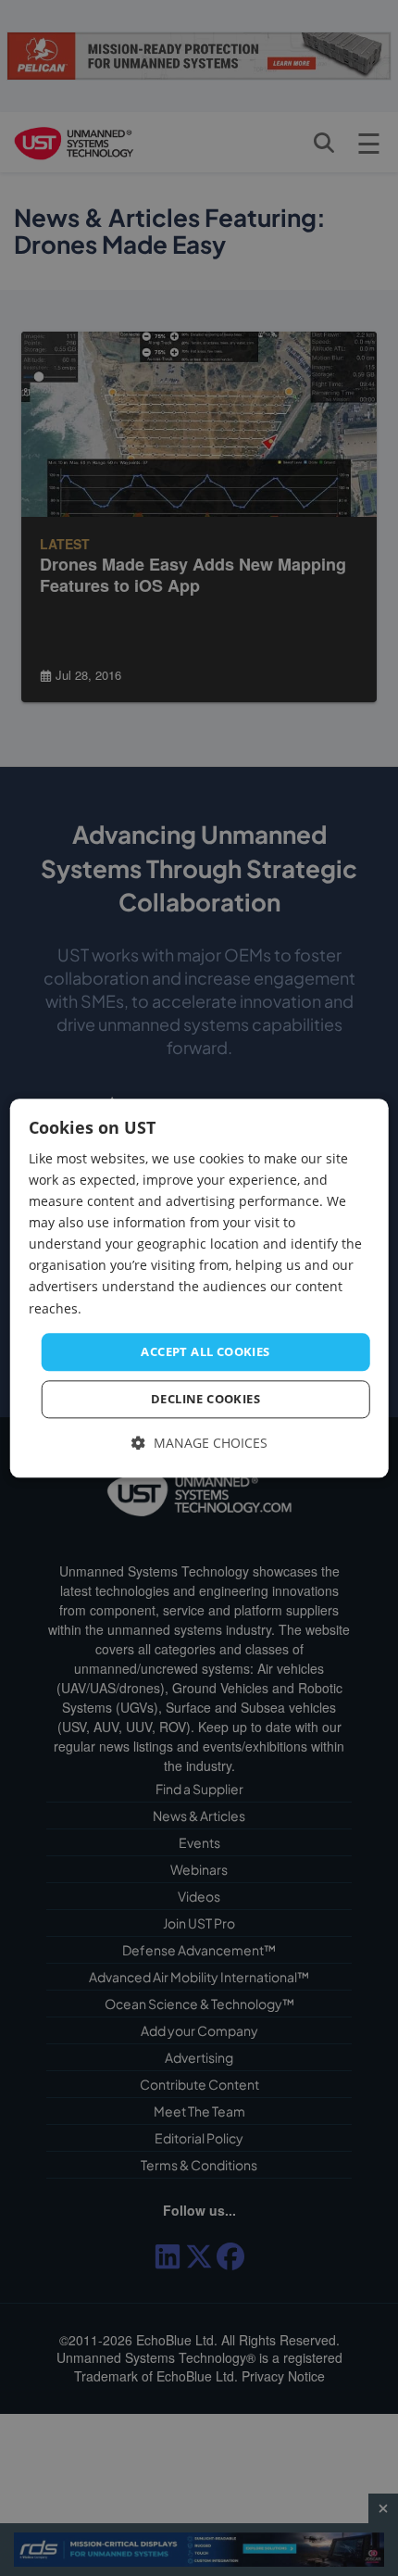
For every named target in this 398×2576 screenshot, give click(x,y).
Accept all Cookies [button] (205, 1351)
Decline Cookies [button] (205, 1400)
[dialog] (199, 1288)
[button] (199, 1444)
